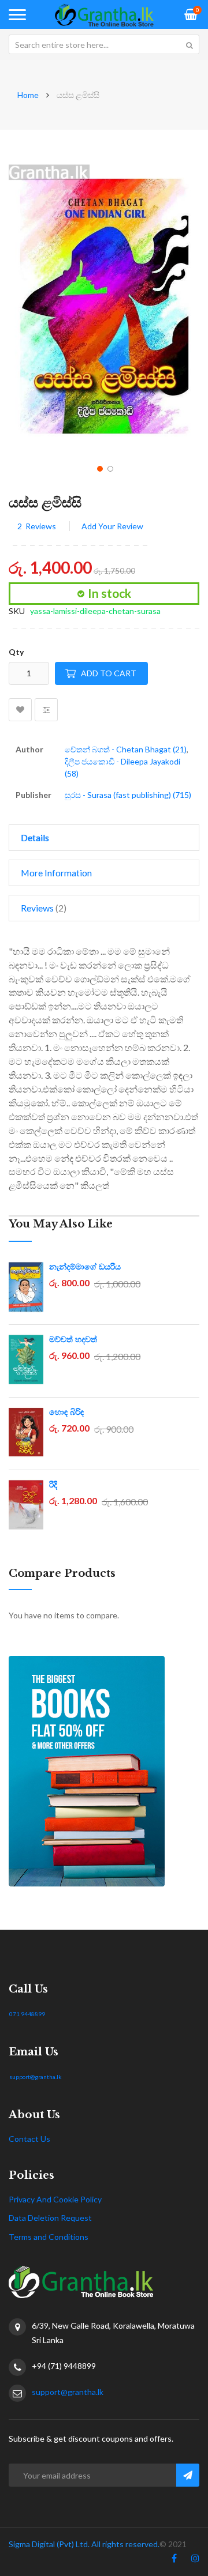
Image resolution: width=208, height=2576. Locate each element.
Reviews (42, 908)
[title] (174, 2560)
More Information (56, 873)
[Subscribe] (188, 2475)
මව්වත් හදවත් (73, 1339)
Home (28, 95)
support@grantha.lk (36, 2077)
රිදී (53, 1485)
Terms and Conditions (49, 2237)
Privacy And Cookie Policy (55, 2199)
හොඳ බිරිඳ (66, 1412)
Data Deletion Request (50, 2218)
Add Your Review (112, 526)
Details (35, 837)
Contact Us (29, 2139)
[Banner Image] (104, 1771)
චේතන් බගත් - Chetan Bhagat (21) (126, 749)
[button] (99, 468)
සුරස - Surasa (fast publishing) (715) (128, 795)
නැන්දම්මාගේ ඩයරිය (85, 1267)
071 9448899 (27, 2014)
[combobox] (104, 44)
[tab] (104, 838)
